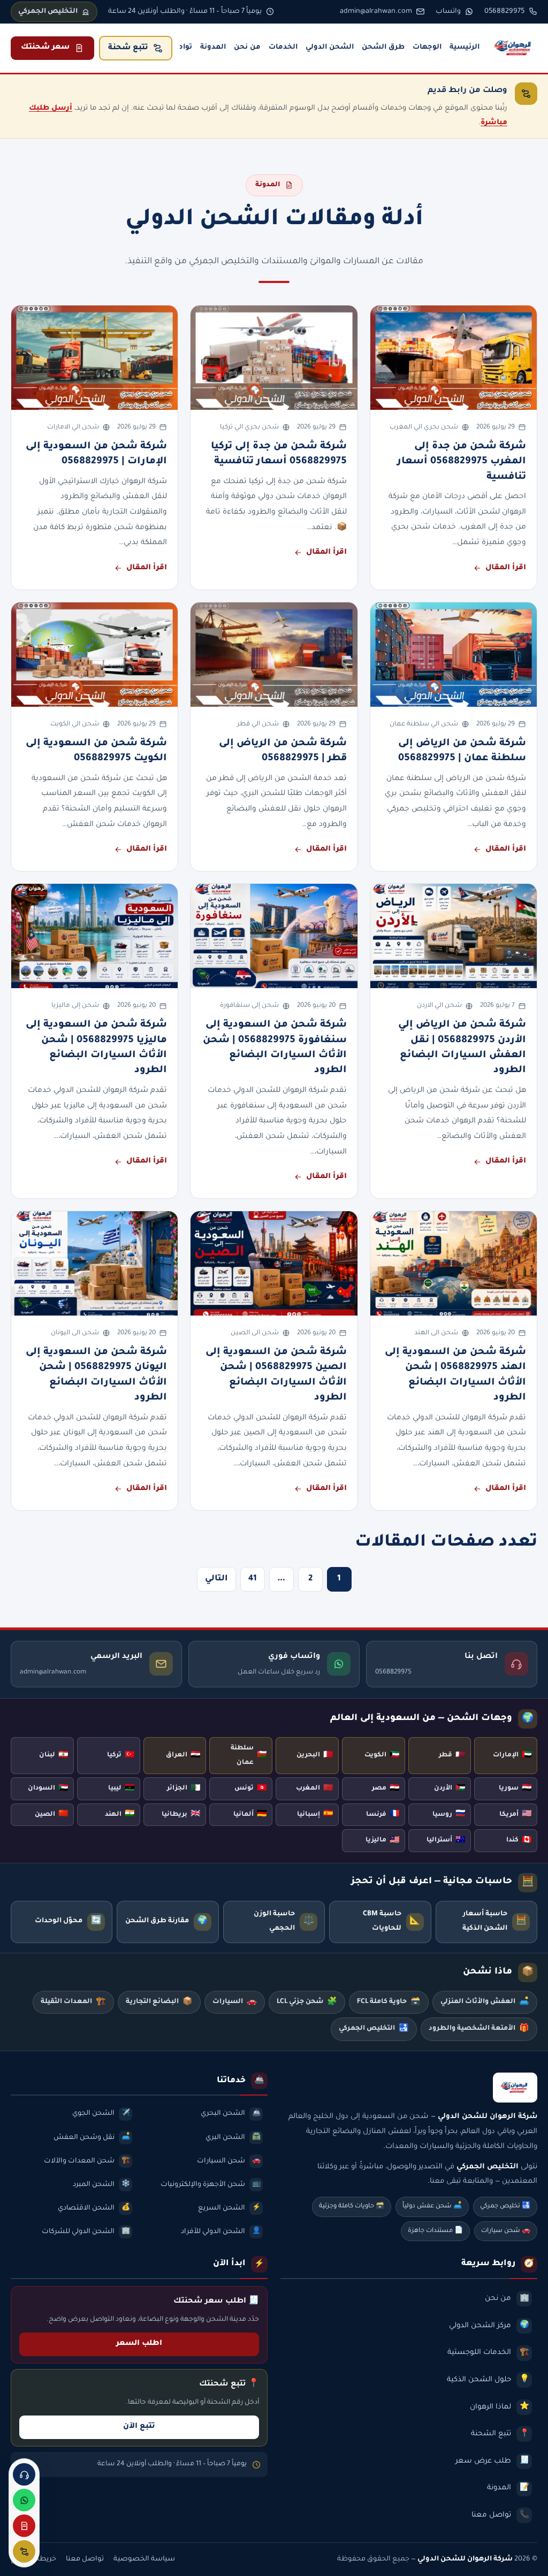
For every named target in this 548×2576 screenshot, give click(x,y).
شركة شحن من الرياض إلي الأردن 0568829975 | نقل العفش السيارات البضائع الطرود (462, 1048)
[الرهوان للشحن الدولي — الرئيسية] (514, 48)
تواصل (181, 48)
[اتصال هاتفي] (24, 2474)
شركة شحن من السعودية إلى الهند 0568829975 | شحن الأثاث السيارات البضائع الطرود (455, 1375)
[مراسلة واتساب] (24, 2500)
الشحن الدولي (330, 48)
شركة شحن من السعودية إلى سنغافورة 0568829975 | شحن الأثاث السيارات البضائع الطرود (275, 1048)
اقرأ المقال (506, 568)
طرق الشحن (383, 48)
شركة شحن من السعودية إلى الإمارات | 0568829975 (96, 454)
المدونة (213, 48)
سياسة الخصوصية (144, 2559)
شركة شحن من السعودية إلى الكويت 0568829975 (96, 751)
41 (253, 1579)
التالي (216, 1579)
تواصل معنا (85, 2559)
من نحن (247, 48)
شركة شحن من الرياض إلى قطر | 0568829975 (283, 751)
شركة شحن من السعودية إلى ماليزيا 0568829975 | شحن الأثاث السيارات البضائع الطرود (96, 1048)
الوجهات (427, 48)
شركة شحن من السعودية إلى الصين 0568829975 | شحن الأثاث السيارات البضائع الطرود (276, 1375)
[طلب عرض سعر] (24, 2526)
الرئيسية (465, 48)
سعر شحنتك (45, 48)
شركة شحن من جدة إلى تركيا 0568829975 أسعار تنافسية (279, 454)
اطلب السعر (139, 2344)
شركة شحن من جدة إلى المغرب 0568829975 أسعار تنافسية (462, 462)
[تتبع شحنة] (24, 2551)
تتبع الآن (139, 2427)
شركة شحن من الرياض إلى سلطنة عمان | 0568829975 (462, 751)
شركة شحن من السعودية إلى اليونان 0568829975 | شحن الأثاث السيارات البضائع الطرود (96, 1375)
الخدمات (283, 48)
